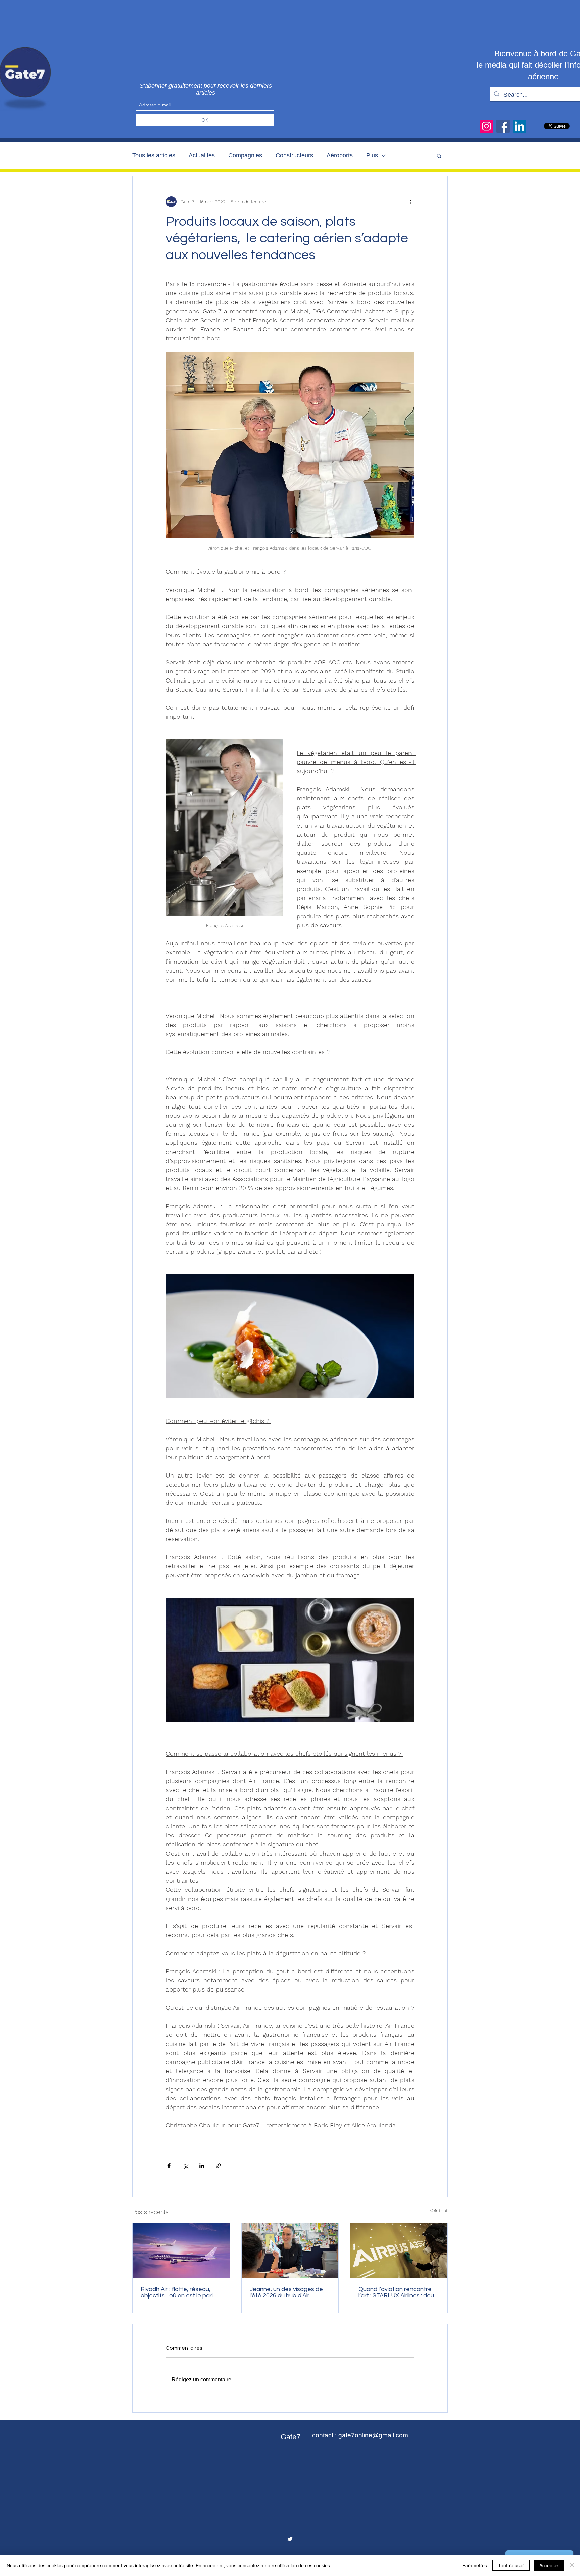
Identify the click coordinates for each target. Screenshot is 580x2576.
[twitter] (290, 2539)
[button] (439, 156)
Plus (372, 155)
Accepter (549, 2565)
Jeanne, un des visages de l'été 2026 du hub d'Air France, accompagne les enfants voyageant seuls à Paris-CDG (287, 2292)
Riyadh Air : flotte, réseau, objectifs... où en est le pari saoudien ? (177, 2292)
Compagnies (245, 155)
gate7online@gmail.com (373, 2435)
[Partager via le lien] (218, 2166)
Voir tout (439, 2211)
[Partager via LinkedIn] (202, 2166)
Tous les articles (154, 155)
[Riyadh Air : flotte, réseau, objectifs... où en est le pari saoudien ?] (181, 2251)
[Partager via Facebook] (169, 2166)
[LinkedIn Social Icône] (519, 126)
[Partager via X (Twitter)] (185, 2166)
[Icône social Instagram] (487, 126)
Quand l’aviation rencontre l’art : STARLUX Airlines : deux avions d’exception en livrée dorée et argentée (398, 2292)
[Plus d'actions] (410, 202)
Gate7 (291, 2437)
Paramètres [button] (475, 2565)
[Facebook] (503, 126)
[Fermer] (572, 2565)
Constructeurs (294, 155)
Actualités (202, 155)
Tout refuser (511, 2565)
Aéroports (340, 155)
